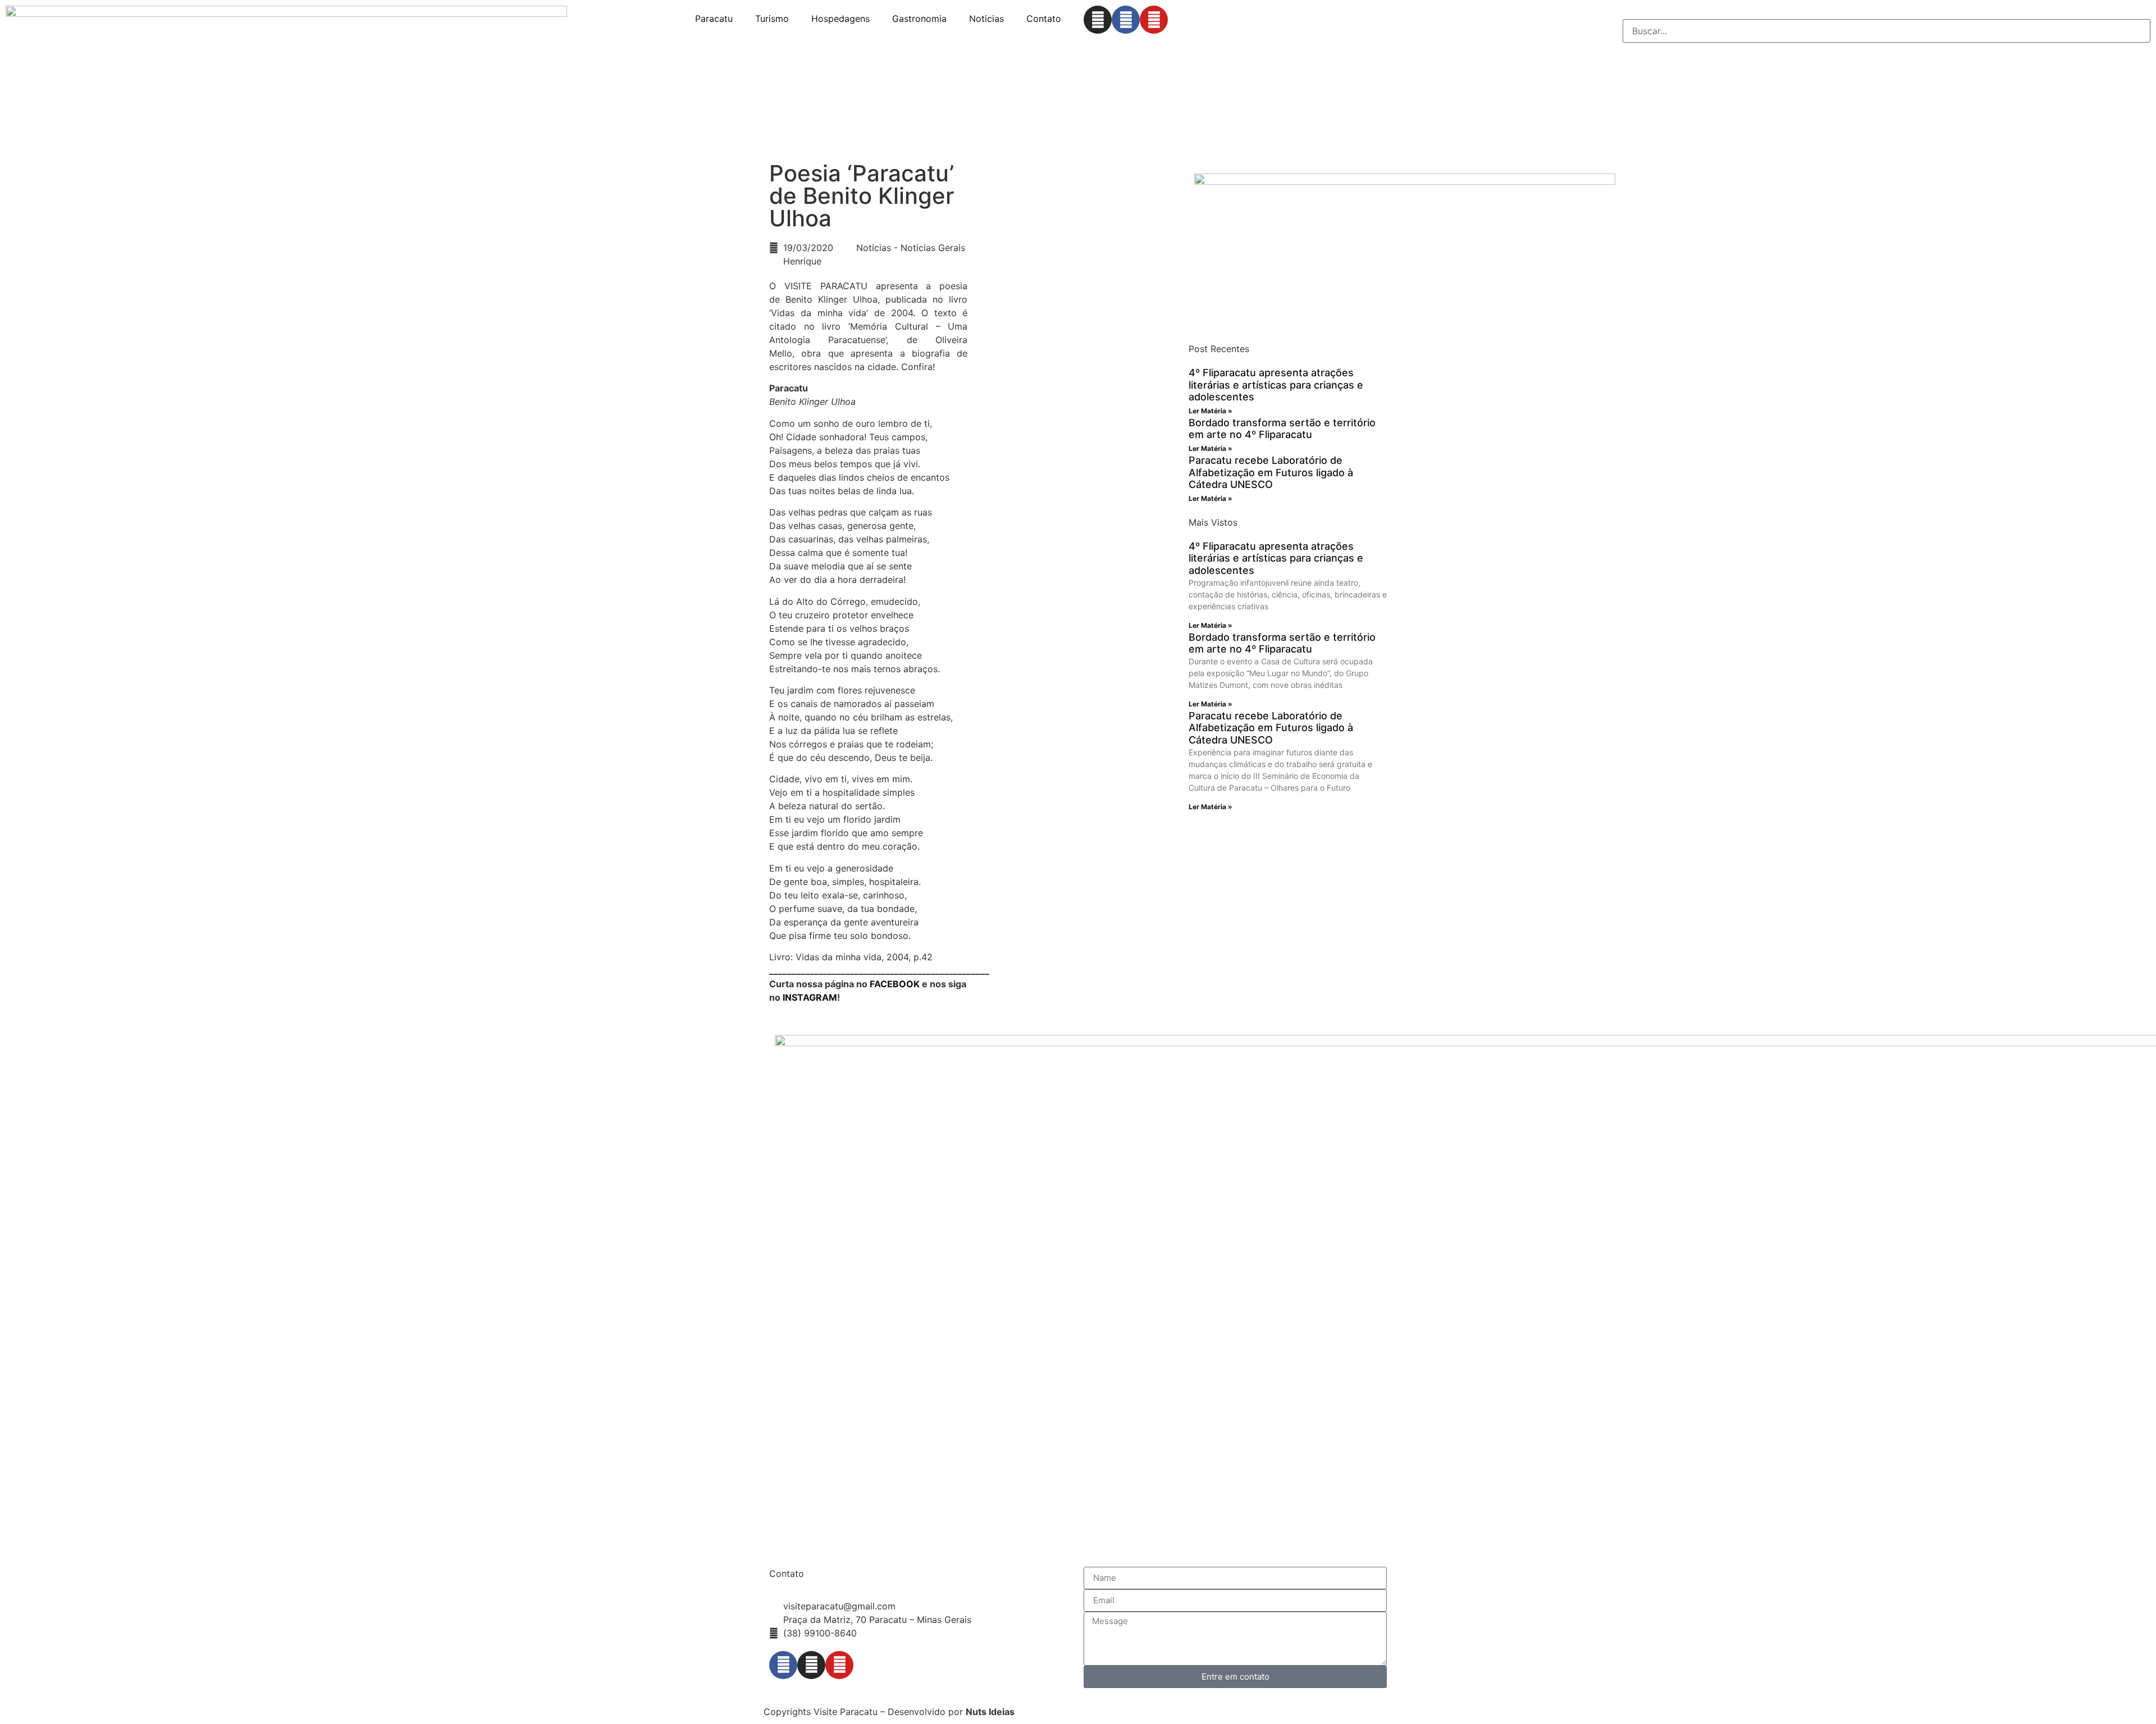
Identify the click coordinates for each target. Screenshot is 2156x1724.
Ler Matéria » (1211, 411)
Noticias (986, 19)
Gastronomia (919, 19)
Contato (1044, 19)
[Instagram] (1098, 20)
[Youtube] (1154, 20)
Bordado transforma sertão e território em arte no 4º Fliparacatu (1282, 429)
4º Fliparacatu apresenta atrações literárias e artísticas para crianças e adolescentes (1276, 385)
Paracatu (714, 19)
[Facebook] (1126, 20)
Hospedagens (841, 19)
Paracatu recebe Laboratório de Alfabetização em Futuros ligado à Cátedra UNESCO (1271, 472)
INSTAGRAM (810, 997)
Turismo (772, 19)
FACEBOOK (895, 984)
